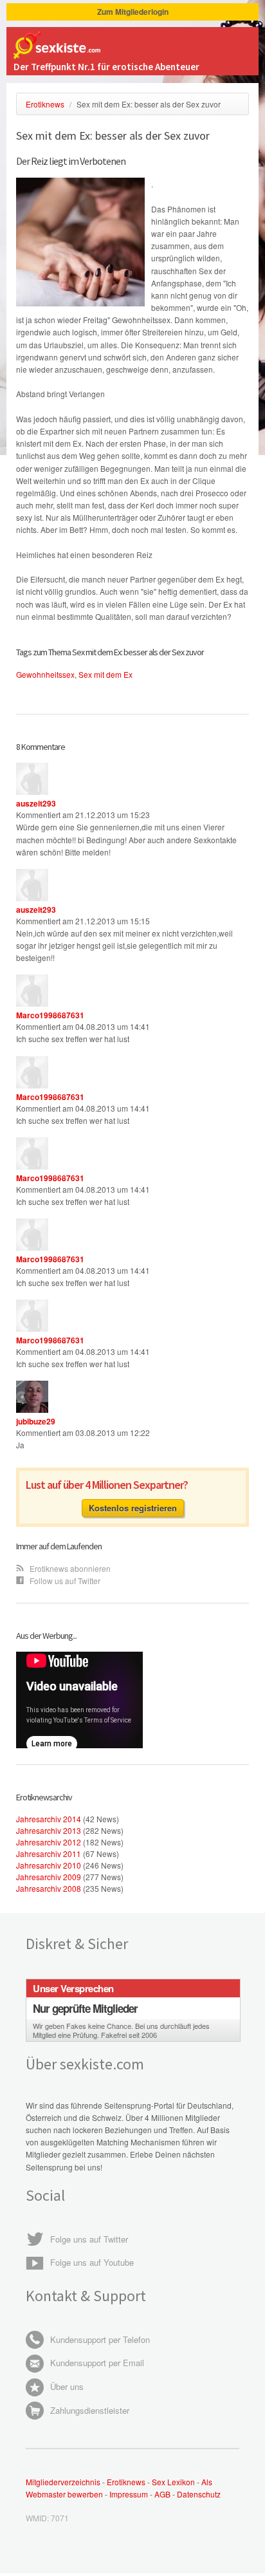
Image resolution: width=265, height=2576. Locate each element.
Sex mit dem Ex (105, 674)
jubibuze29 (36, 1421)
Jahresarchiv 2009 (49, 1877)
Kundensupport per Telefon (99, 2339)
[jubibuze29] (32, 1409)
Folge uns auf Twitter (88, 2239)
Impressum (129, 2494)
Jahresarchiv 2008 (49, 1888)
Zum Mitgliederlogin (133, 12)
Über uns (66, 2386)
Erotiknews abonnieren (69, 1568)
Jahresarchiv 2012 (49, 1842)
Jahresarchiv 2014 (49, 1819)
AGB (163, 2494)
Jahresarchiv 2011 (49, 1853)
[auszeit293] (32, 791)
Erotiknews (126, 2482)
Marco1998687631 (50, 1015)
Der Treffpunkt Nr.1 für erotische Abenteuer (106, 67)
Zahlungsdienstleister (88, 2410)
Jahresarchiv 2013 (49, 1830)
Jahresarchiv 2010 (49, 1865)
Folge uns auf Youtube (91, 2262)
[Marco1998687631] (32, 1003)
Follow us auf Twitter (64, 1581)
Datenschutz (199, 2494)
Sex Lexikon (173, 2482)
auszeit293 (36, 803)
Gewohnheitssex (45, 674)
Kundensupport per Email (96, 2363)
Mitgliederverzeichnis (63, 2482)
